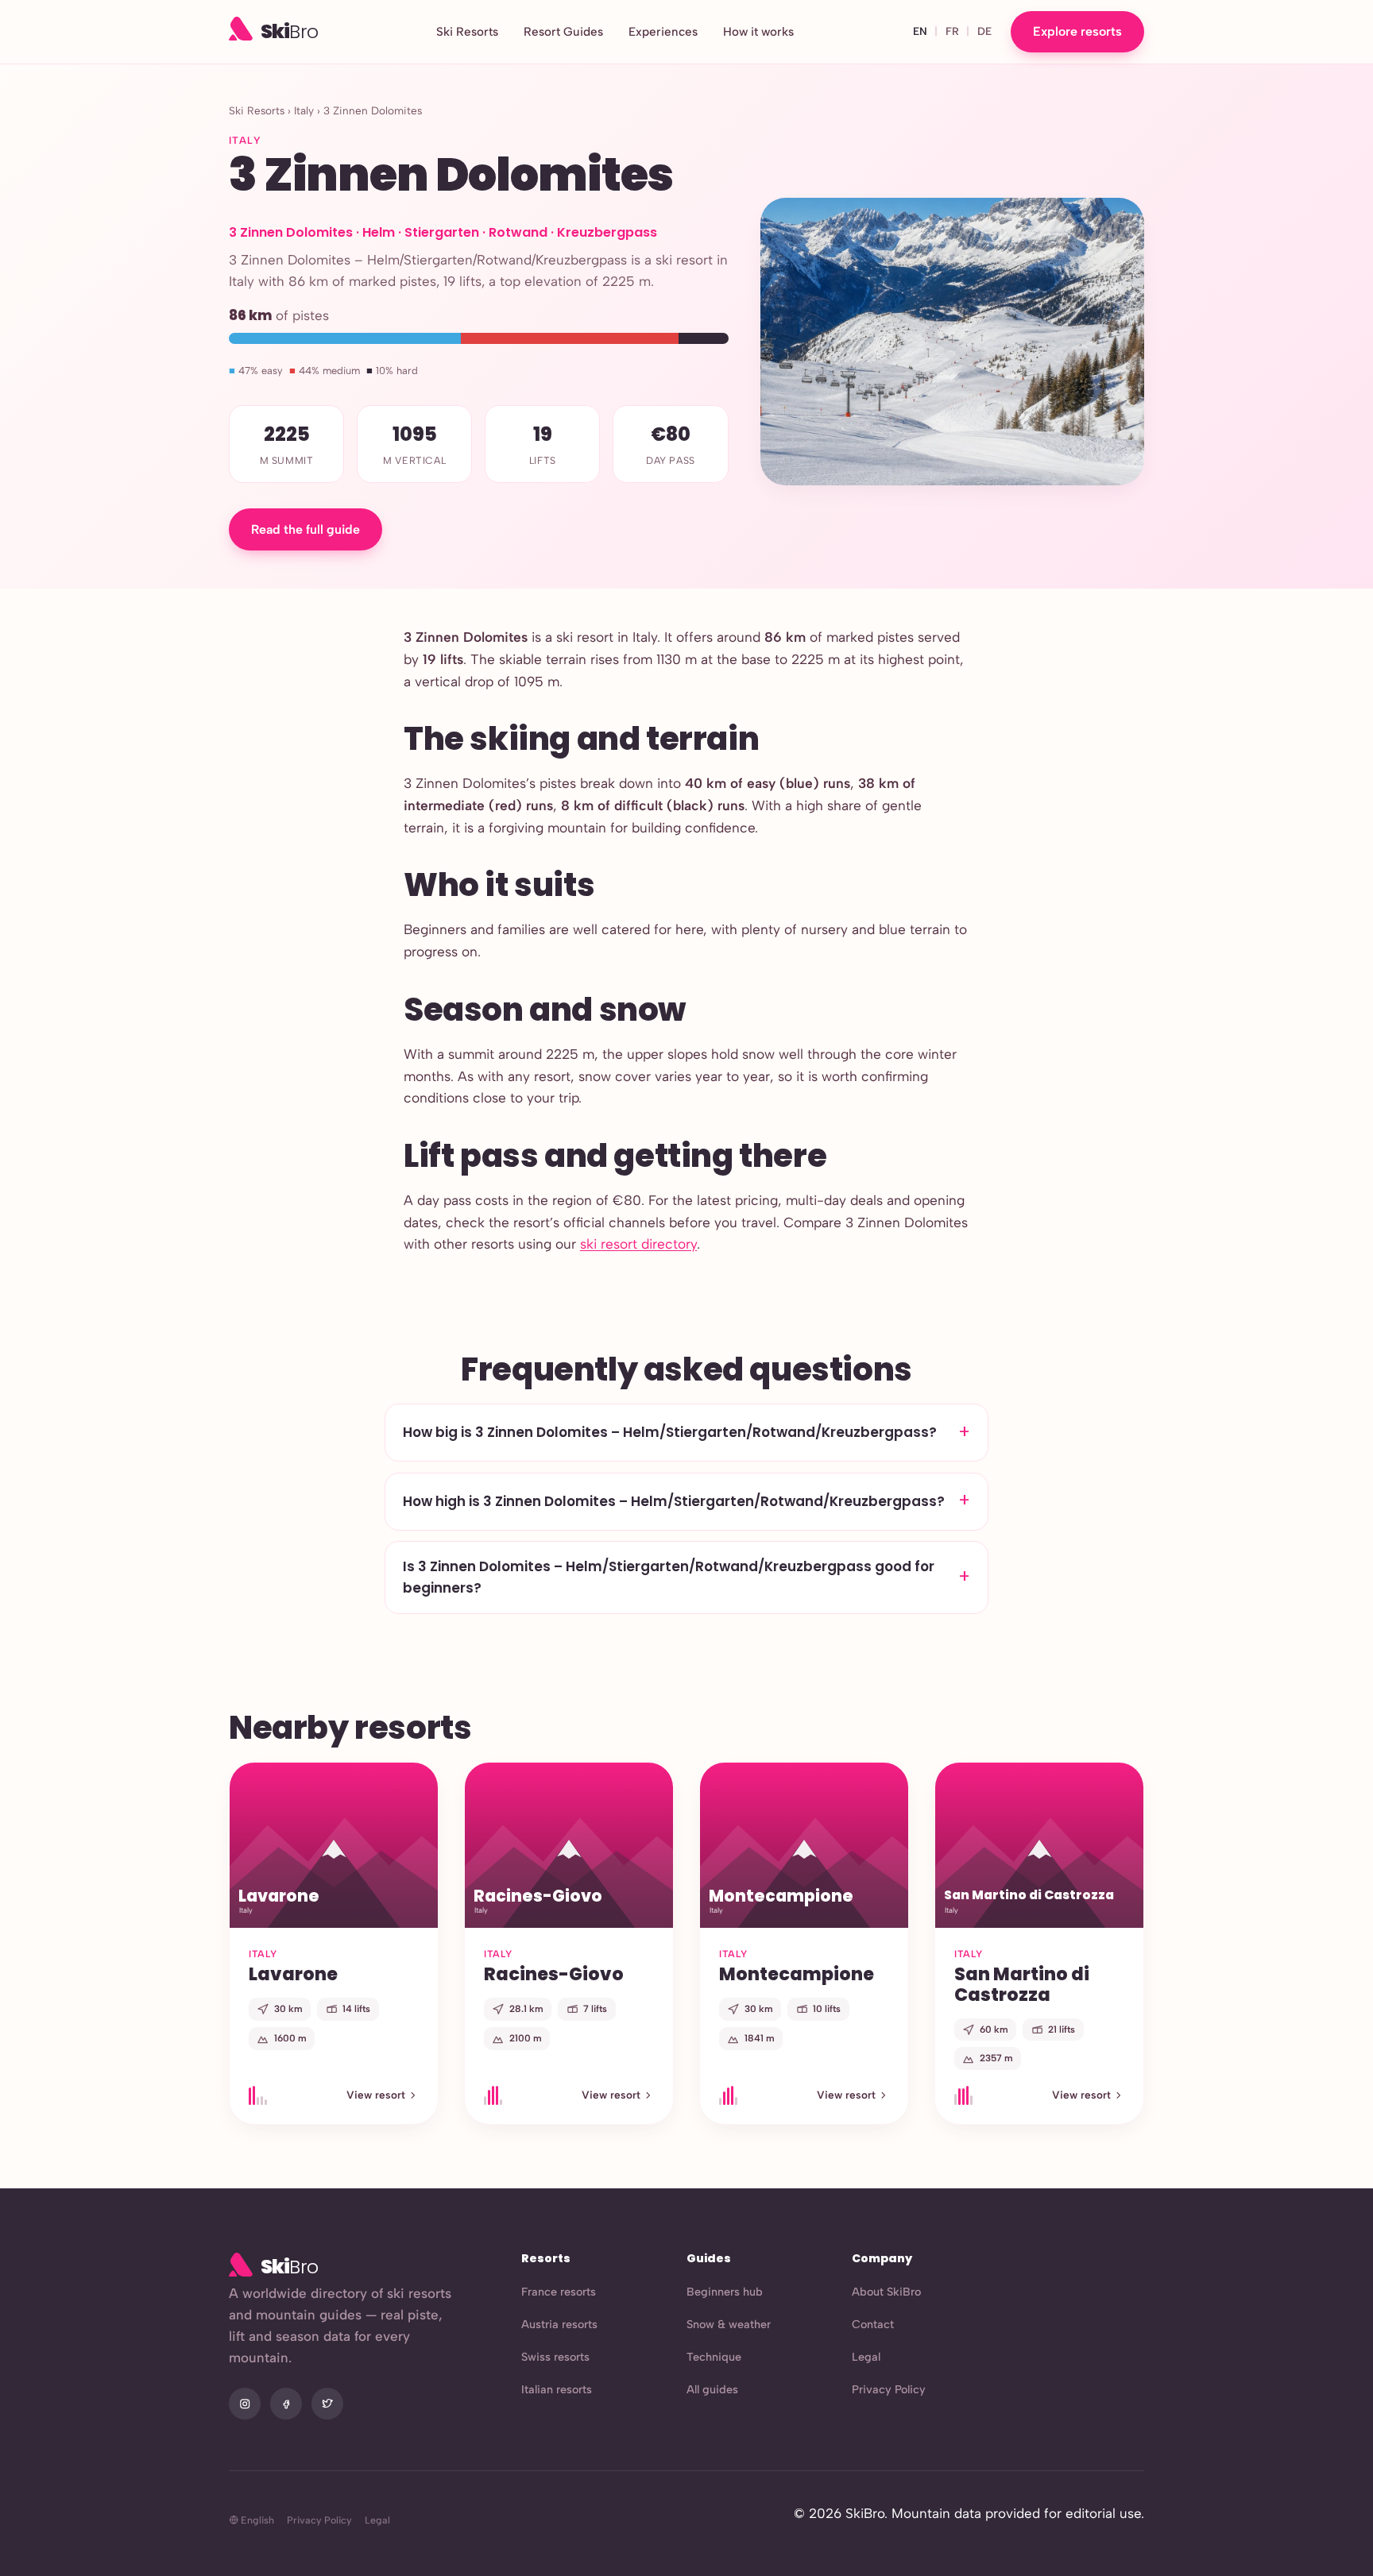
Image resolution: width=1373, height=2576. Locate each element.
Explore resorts (1077, 31)
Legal (866, 2357)
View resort (376, 2095)
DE (984, 31)
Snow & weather (729, 2324)
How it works (758, 32)
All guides (712, 2389)
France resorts (559, 2292)
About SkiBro (886, 2292)
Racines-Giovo (554, 1974)
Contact (873, 2324)
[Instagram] (245, 2404)
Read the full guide (306, 529)
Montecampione (797, 1974)
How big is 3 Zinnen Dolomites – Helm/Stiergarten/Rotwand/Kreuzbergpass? (670, 1432)
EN (920, 31)
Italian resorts (557, 2389)
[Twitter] (327, 2404)
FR (952, 31)
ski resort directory (638, 1244)
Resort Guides (563, 32)
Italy (304, 110)
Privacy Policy (889, 2389)
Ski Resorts (467, 32)
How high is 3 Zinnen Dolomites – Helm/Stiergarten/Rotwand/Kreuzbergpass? (674, 1501)
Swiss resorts (555, 2357)
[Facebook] (286, 2404)
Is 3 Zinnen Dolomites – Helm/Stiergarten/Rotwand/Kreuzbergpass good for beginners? (669, 1577)
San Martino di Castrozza (1022, 1984)
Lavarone (293, 1974)
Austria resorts (559, 2324)
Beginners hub (725, 2292)
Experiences (663, 32)
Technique (714, 2357)
